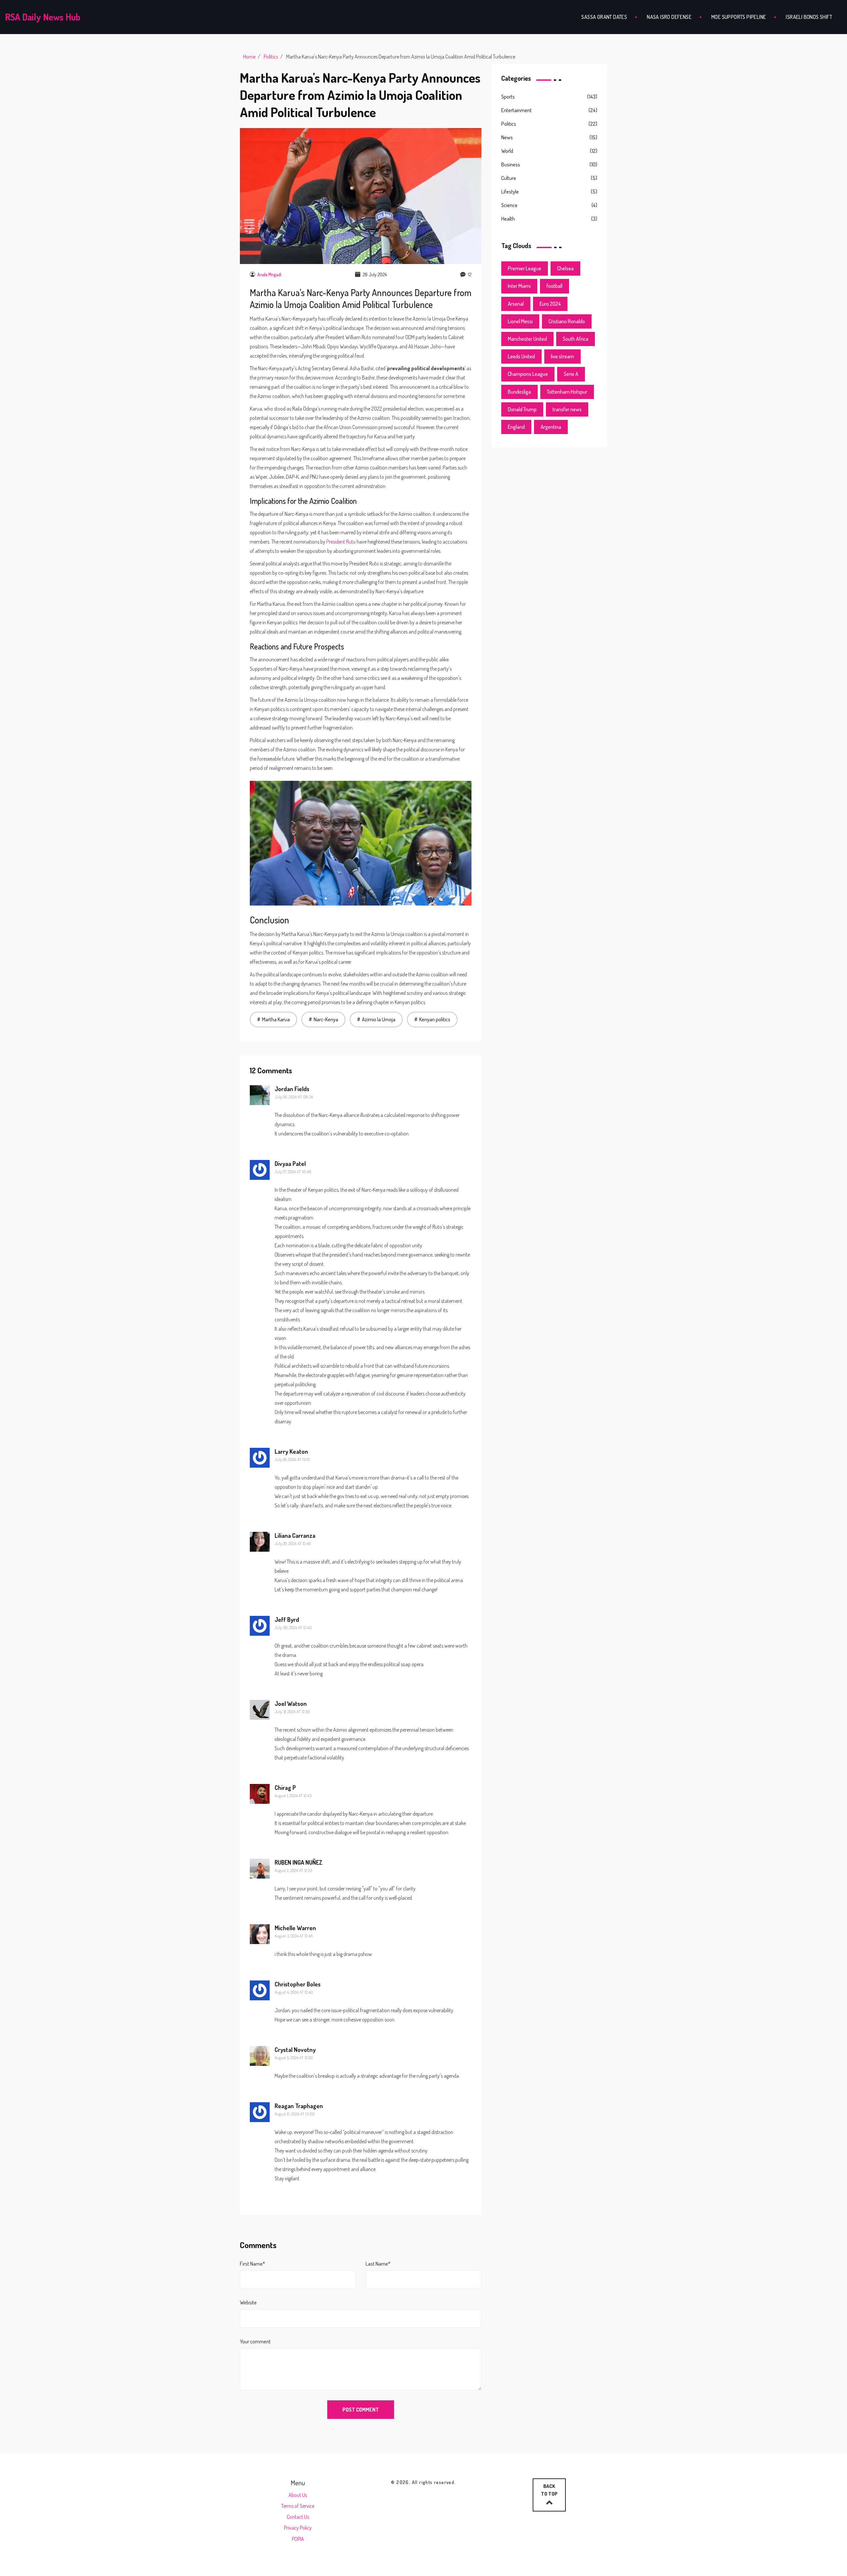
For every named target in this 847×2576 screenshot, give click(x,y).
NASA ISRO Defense (669, 17)
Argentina (551, 427)
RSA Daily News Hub (43, 17)
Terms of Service (298, 2506)
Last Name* (378, 2264)
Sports (508, 97)
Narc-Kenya (326, 1019)
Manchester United (527, 339)
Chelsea (565, 268)
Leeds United (521, 356)
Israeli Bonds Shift (809, 17)
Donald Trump (522, 409)
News (507, 137)
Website (248, 2302)
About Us (298, 2495)
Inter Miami (519, 286)
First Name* (252, 2264)
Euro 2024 (550, 304)
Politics (271, 57)
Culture (509, 178)
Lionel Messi (520, 321)
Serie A (571, 374)
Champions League (528, 374)
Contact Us (298, 2517)
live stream (562, 356)
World (507, 151)
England (516, 427)
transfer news (567, 409)
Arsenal (516, 304)
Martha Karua (276, 1019)
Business (511, 164)
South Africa (576, 339)
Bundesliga (519, 392)
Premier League (525, 268)
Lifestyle (510, 192)
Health (508, 219)
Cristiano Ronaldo (567, 321)
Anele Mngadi (269, 274)
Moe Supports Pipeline (739, 17)
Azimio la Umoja (379, 1019)
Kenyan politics (435, 1019)
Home (249, 57)
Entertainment (516, 110)
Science (509, 205)
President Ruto (341, 542)
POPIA (298, 2539)
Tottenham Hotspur (567, 392)
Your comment (255, 2341)
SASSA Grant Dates (604, 17)
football (555, 286)
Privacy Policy (298, 2528)
